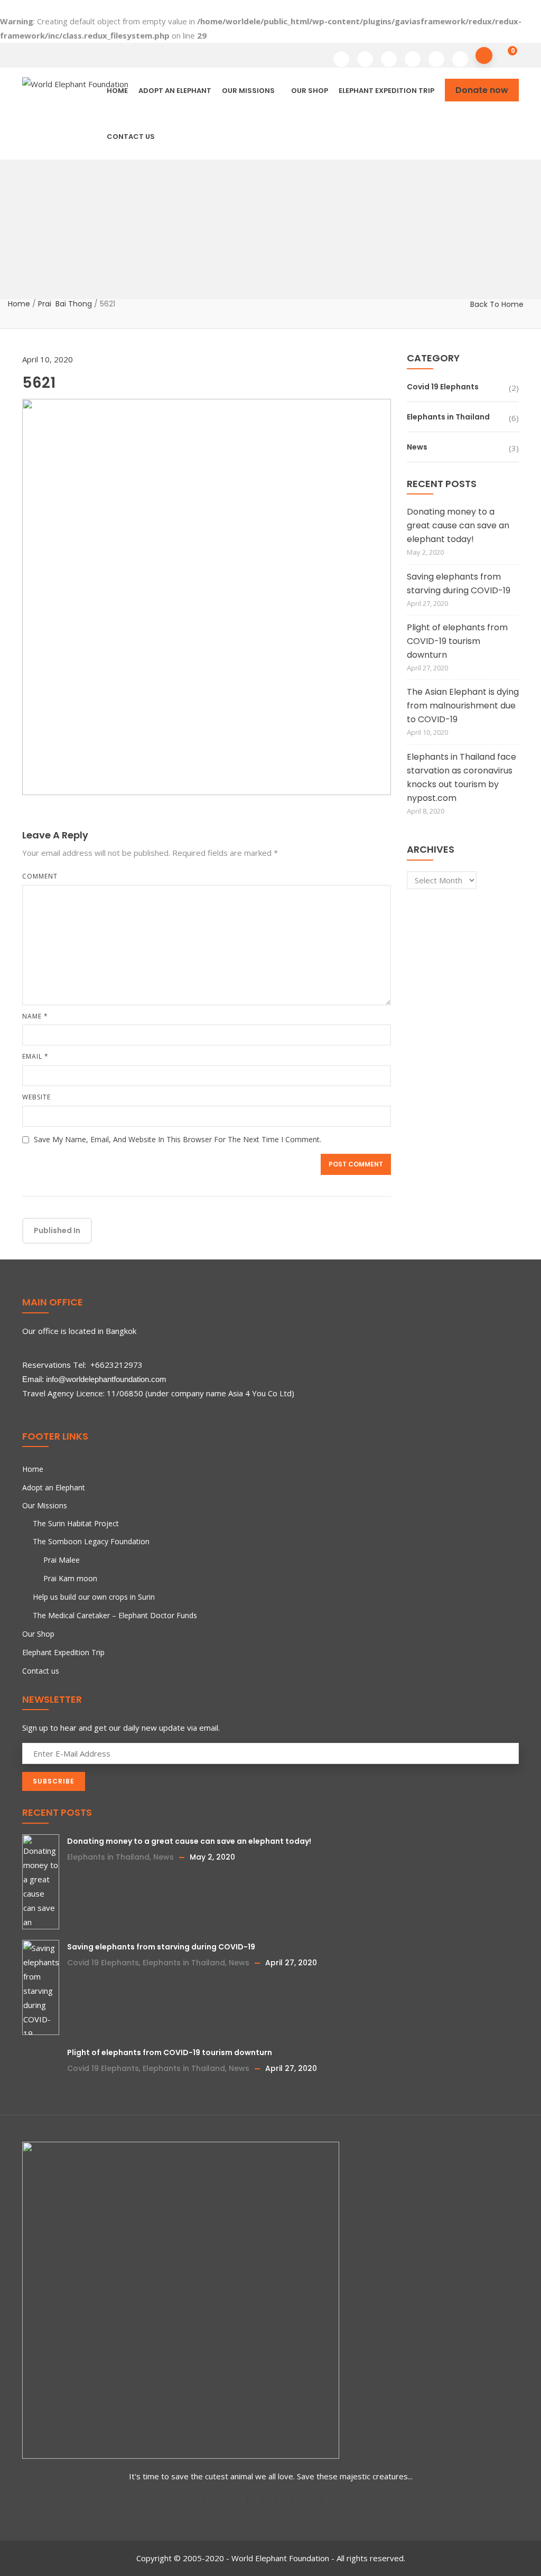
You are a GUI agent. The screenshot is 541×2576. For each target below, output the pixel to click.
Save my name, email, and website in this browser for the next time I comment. (178, 1139)
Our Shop (310, 91)
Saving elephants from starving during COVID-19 (459, 584)
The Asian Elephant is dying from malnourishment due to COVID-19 (463, 706)
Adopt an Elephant (175, 91)
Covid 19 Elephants (443, 387)
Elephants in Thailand (448, 417)
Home (19, 304)
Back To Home (497, 304)
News (417, 447)
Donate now (482, 90)
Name (35, 1016)
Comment (40, 876)
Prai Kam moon (70, 1578)
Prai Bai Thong (65, 304)
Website (36, 1097)
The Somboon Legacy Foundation (91, 1541)
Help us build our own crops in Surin (94, 1597)
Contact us (131, 137)
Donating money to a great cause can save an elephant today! (458, 525)
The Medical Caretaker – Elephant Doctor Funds (115, 1615)
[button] (505, 52)
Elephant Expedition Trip (386, 91)
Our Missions (248, 91)
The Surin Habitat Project (76, 1523)
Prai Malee (62, 1560)
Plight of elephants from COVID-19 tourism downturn (457, 641)
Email (35, 1056)
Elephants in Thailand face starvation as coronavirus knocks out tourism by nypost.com (461, 777)
